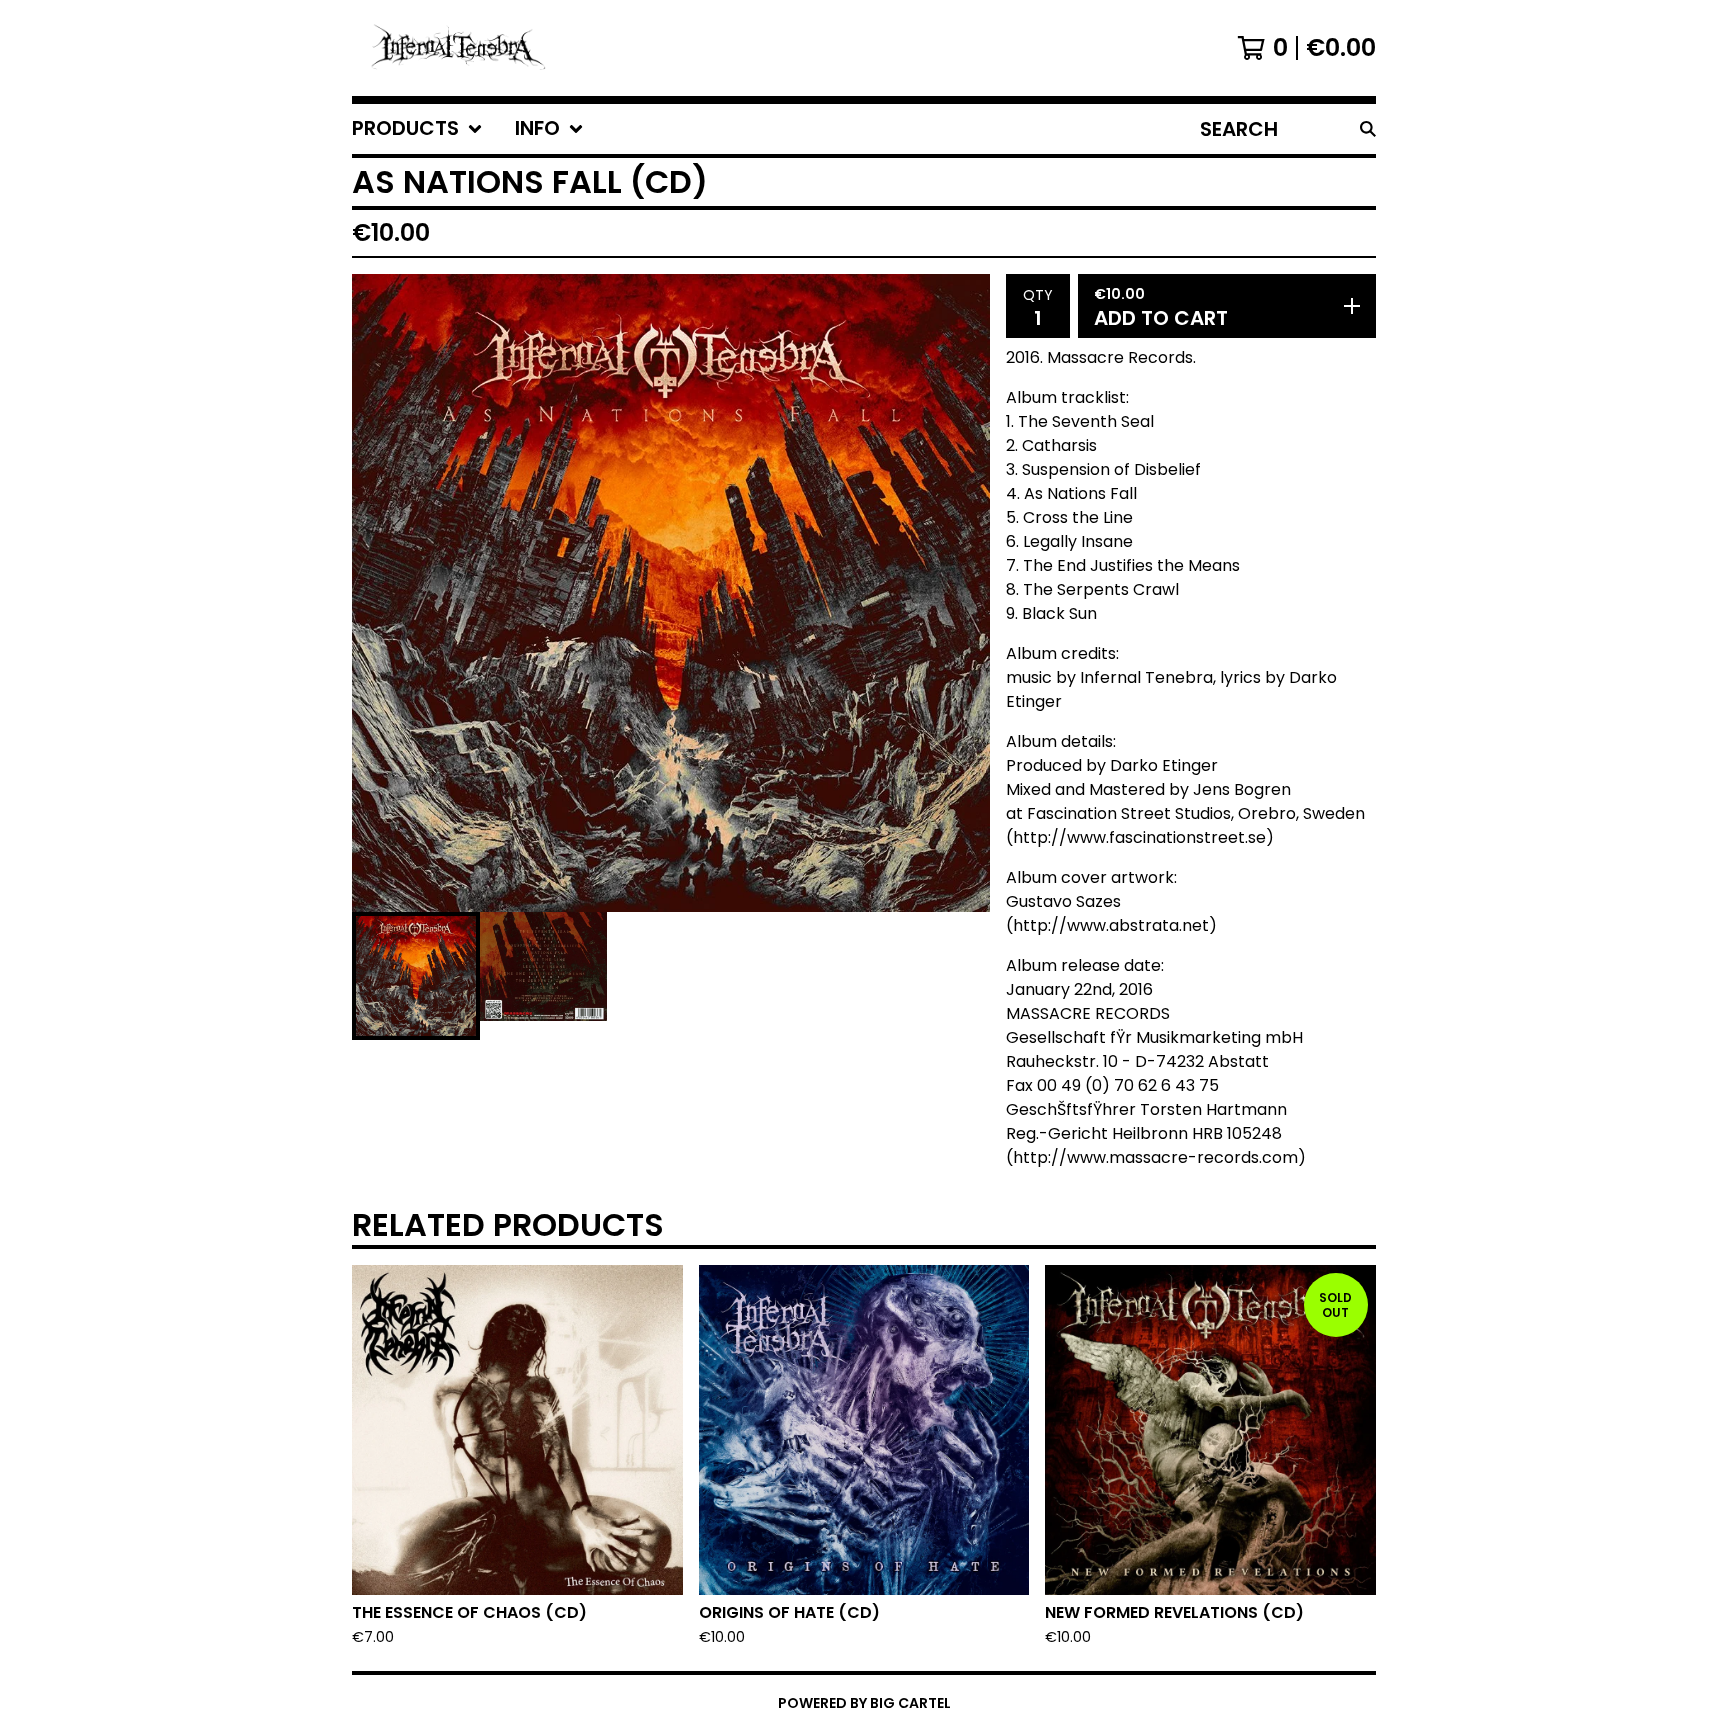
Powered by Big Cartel (864, 1703)
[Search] (1368, 129)
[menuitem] (417, 129)
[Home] (460, 48)
